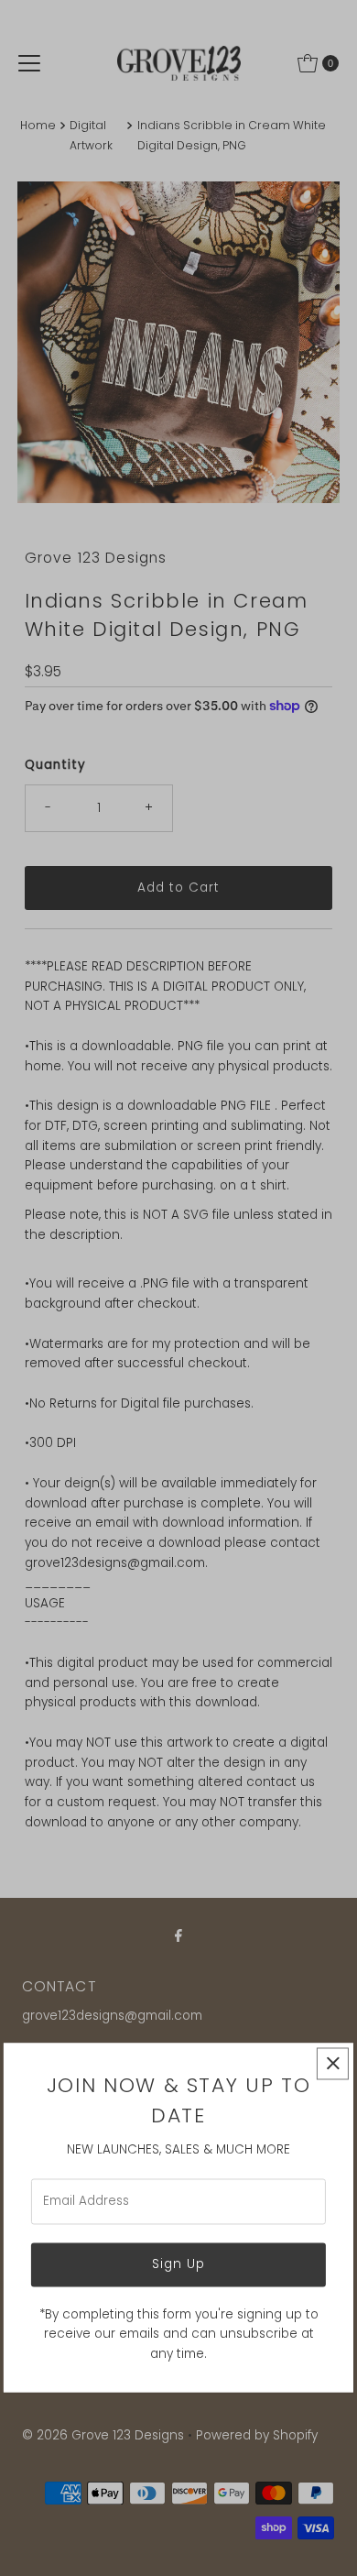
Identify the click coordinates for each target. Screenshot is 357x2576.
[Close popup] (333, 2063)
